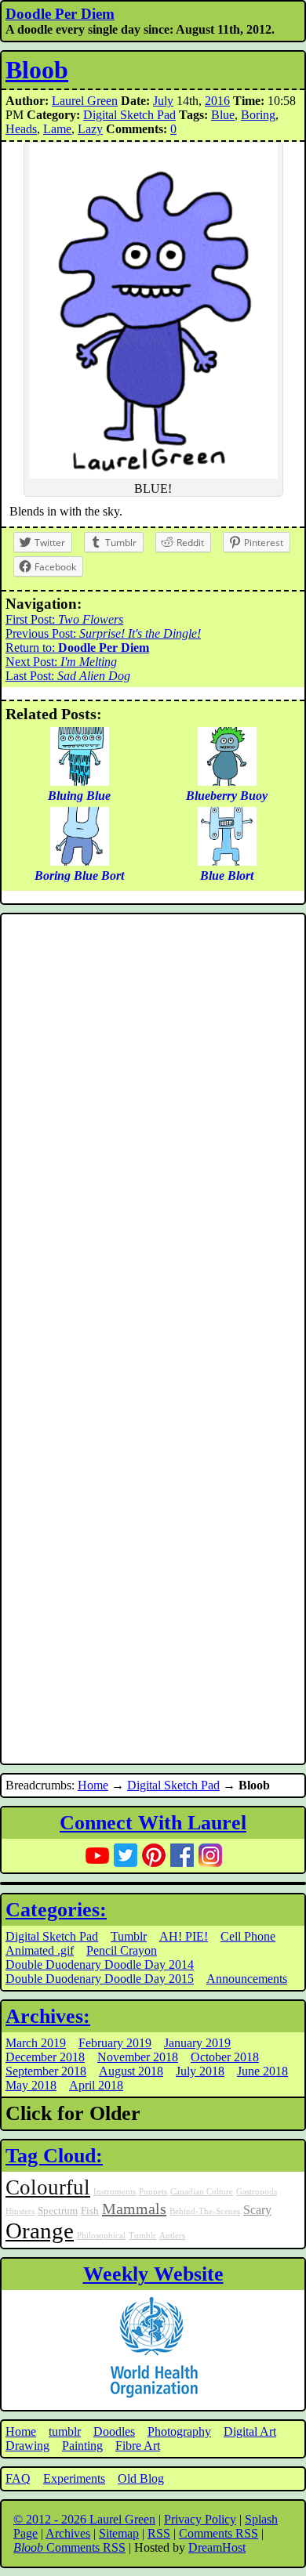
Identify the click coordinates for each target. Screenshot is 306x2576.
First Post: (64, 619)
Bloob (37, 70)
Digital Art (250, 2431)
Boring (258, 115)
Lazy (90, 129)
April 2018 (96, 2085)
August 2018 (131, 2071)
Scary (257, 2210)
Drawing (27, 2446)
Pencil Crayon (122, 1950)
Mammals (134, 2209)
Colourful (48, 2187)
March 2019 (36, 2043)
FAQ (18, 2478)
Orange (40, 2230)
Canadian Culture (202, 2192)
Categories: (56, 1910)
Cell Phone (248, 1936)
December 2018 (45, 2057)
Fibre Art (138, 2446)
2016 (217, 101)
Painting (82, 2446)
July (163, 101)
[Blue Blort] (227, 861)
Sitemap (119, 2533)
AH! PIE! (184, 1936)
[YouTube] (97, 1855)
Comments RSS (219, 2533)
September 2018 (46, 2071)
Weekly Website (153, 2274)
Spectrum (58, 2211)
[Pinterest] (154, 1855)
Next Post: (61, 662)
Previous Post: (103, 633)
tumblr (65, 2431)
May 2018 (31, 2085)
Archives (68, 2533)
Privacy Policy (200, 2519)
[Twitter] (126, 1855)
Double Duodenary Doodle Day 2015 (100, 1979)
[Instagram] (210, 1855)
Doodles (114, 2431)
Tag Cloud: (54, 2156)
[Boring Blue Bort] (80, 861)
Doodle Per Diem (60, 14)
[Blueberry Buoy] (227, 781)
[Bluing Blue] (80, 781)
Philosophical (101, 2236)
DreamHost (217, 2547)
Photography (179, 2431)
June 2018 (262, 2071)
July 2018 (200, 2071)
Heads (21, 129)
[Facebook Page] (182, 1855)
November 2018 (138, 2057)
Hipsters (20, 2211)
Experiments (74, 2478)
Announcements (247, 1979)
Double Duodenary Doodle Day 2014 (100, 1965)
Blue (223, 115)
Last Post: (68, 676)
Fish (90, 2211)
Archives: (48, 2016)
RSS (159, 2533)
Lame (57, 129)
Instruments (115, 2192)
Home (93, 1785)
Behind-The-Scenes (205, 2211)
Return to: (77, 648)
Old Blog (141, 2478)
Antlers (172, 2236)
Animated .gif (40, 1950)
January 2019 (197, 2043)
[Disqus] (153, 1128)
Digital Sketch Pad (129, 115)
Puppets (153, 2192)
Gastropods (257, 2192)
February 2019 (115, 2043)
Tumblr (129, 1936)
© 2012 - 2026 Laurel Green (84, 2519)
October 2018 (225, 2057)
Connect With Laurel (153, 1823)
